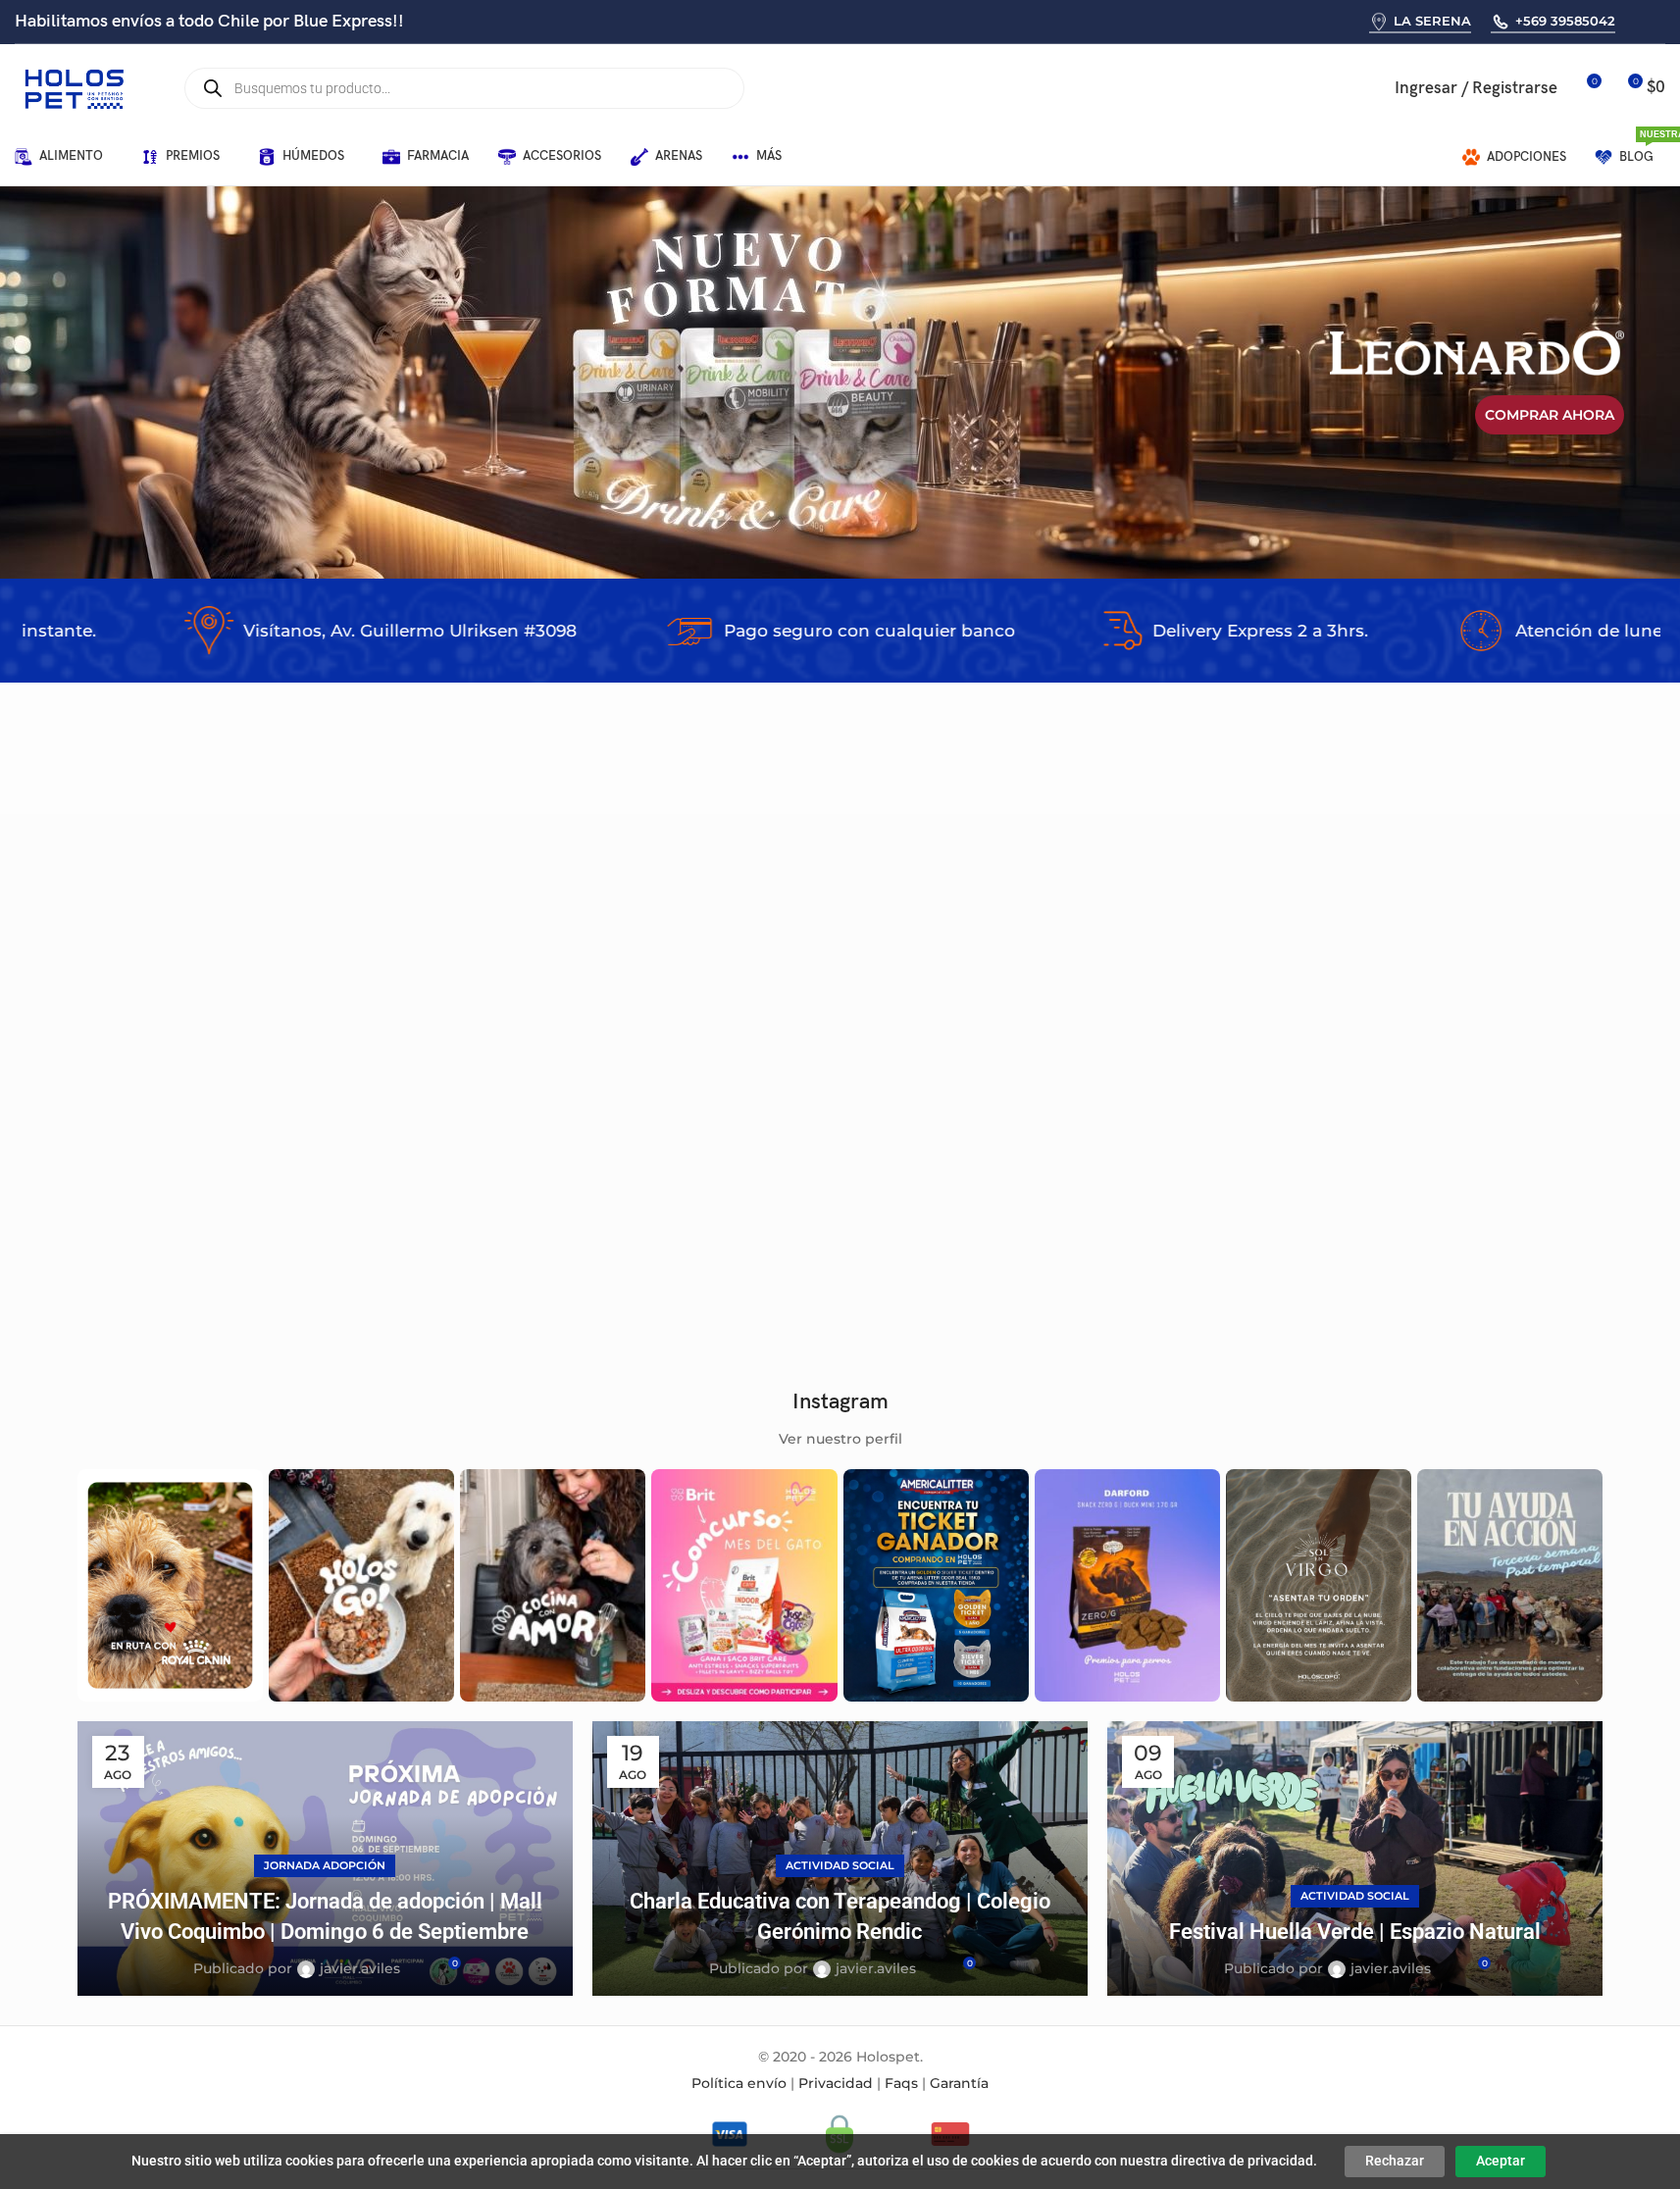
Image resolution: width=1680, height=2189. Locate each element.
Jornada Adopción (325, 1865)
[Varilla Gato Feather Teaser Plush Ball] (710, 1072)
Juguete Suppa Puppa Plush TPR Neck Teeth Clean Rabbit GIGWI (962, 1227)
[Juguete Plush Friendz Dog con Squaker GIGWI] (1488, 1072)
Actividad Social (840, 1865)
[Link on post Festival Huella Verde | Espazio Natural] (1355, 1858)
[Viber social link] (1663, 21)
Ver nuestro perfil (840, 1439)
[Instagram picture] (170, 1585)
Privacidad (836, 2083)
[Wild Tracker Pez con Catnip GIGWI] (1229, 1072)
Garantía (959, 2083)
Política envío (739, 2083)
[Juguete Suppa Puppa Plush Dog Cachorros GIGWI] (192, 1072)
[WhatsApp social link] (1637, 21)
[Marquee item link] (289, 631)
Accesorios (127, 1252)
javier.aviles (360, 1968)
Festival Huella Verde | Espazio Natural (1355, 1932)
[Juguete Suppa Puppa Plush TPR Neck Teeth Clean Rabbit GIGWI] (970, 1072)
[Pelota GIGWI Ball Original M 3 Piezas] (451, 1072)
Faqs (901, 2083)
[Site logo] (74, 87)
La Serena (1432, 21)
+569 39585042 (1565, 21)
